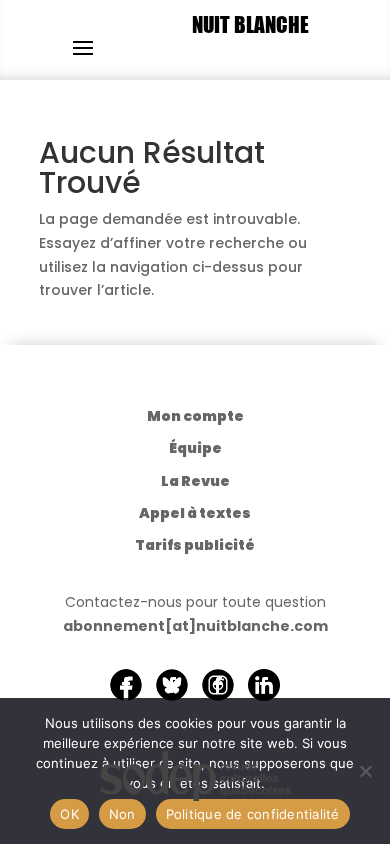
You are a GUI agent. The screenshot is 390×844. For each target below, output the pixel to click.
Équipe (195, 448)
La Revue (195, 481)
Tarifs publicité (195, 545)
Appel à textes (195, 513)
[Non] (365, 771)
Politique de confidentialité (253, 814)
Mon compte (195, 416)
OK (69, 814)
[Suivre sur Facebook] (126, 685)
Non (122, 814)
